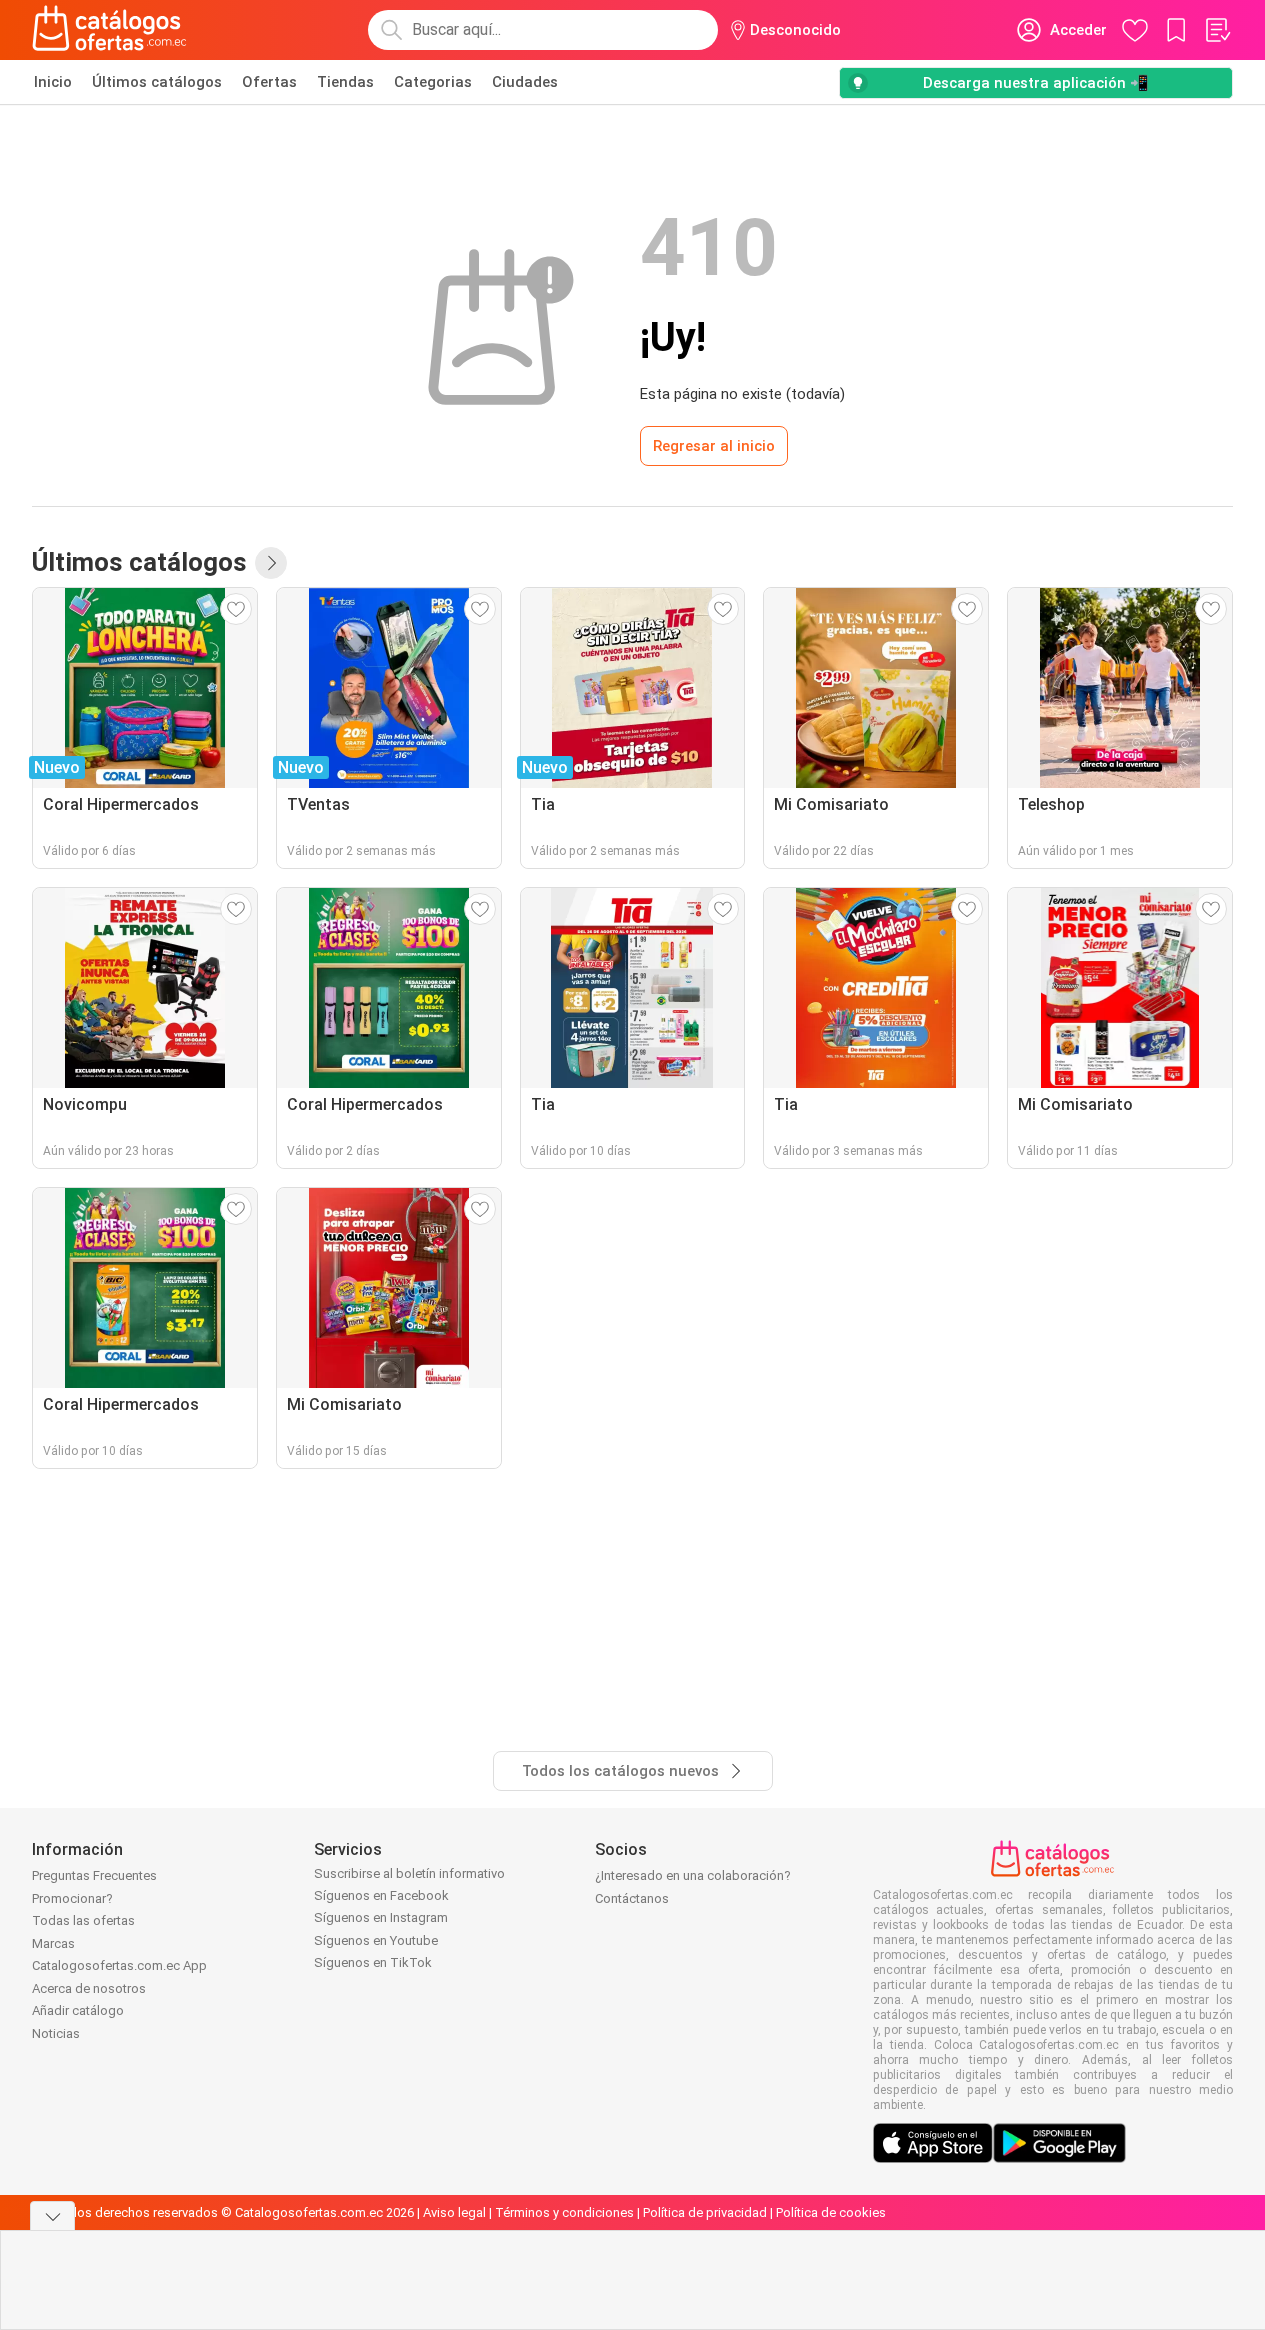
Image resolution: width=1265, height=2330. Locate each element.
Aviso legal (454, 2212)
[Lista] (1217, 30)
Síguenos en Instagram (381, 1917)
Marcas (53, 1943)
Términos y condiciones (564, 2212)
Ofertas (269, 82)
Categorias (433, 82)
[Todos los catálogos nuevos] (271, 563)
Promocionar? (72, 1898)
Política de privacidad (705, 2212)
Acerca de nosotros (89, 1988)
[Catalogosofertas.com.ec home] (110, 30)
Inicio (53, 82)
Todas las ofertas (83, 1920)
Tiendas (345, 82)
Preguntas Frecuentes (94, 1875)
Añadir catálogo (78, 2010)
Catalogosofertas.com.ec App (119, 1965)
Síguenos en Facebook (381, 1895)
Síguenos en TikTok (373, 1962)
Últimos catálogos (157, 82)
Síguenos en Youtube (376, 1940)
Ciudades (525, 82)
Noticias (56, 2033)
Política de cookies (831, 2212)
